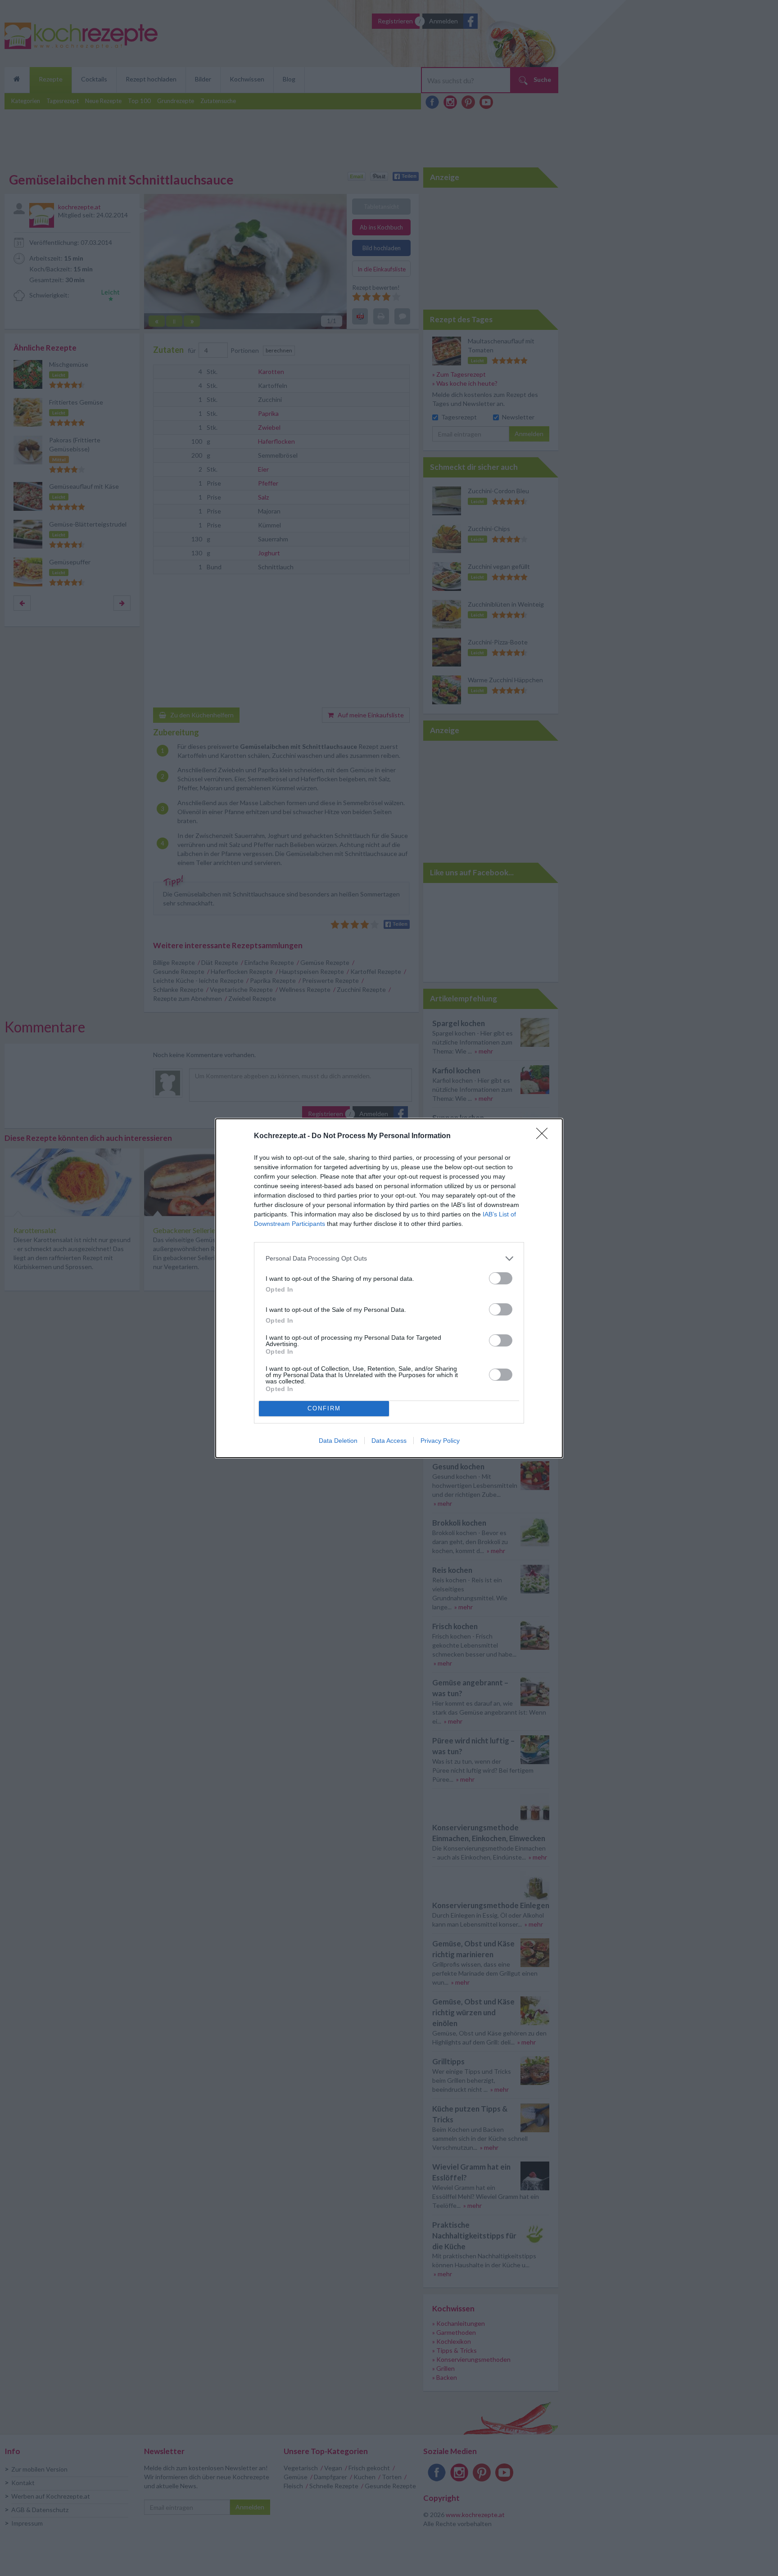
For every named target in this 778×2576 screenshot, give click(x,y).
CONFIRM (324, 1408)
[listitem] (389, 1259)
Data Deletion (338, 1441)
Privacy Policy (440, 1441)
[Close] (545, 1136)
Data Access (389, 1441)
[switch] (501, 1278)
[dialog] (389, 1288)
